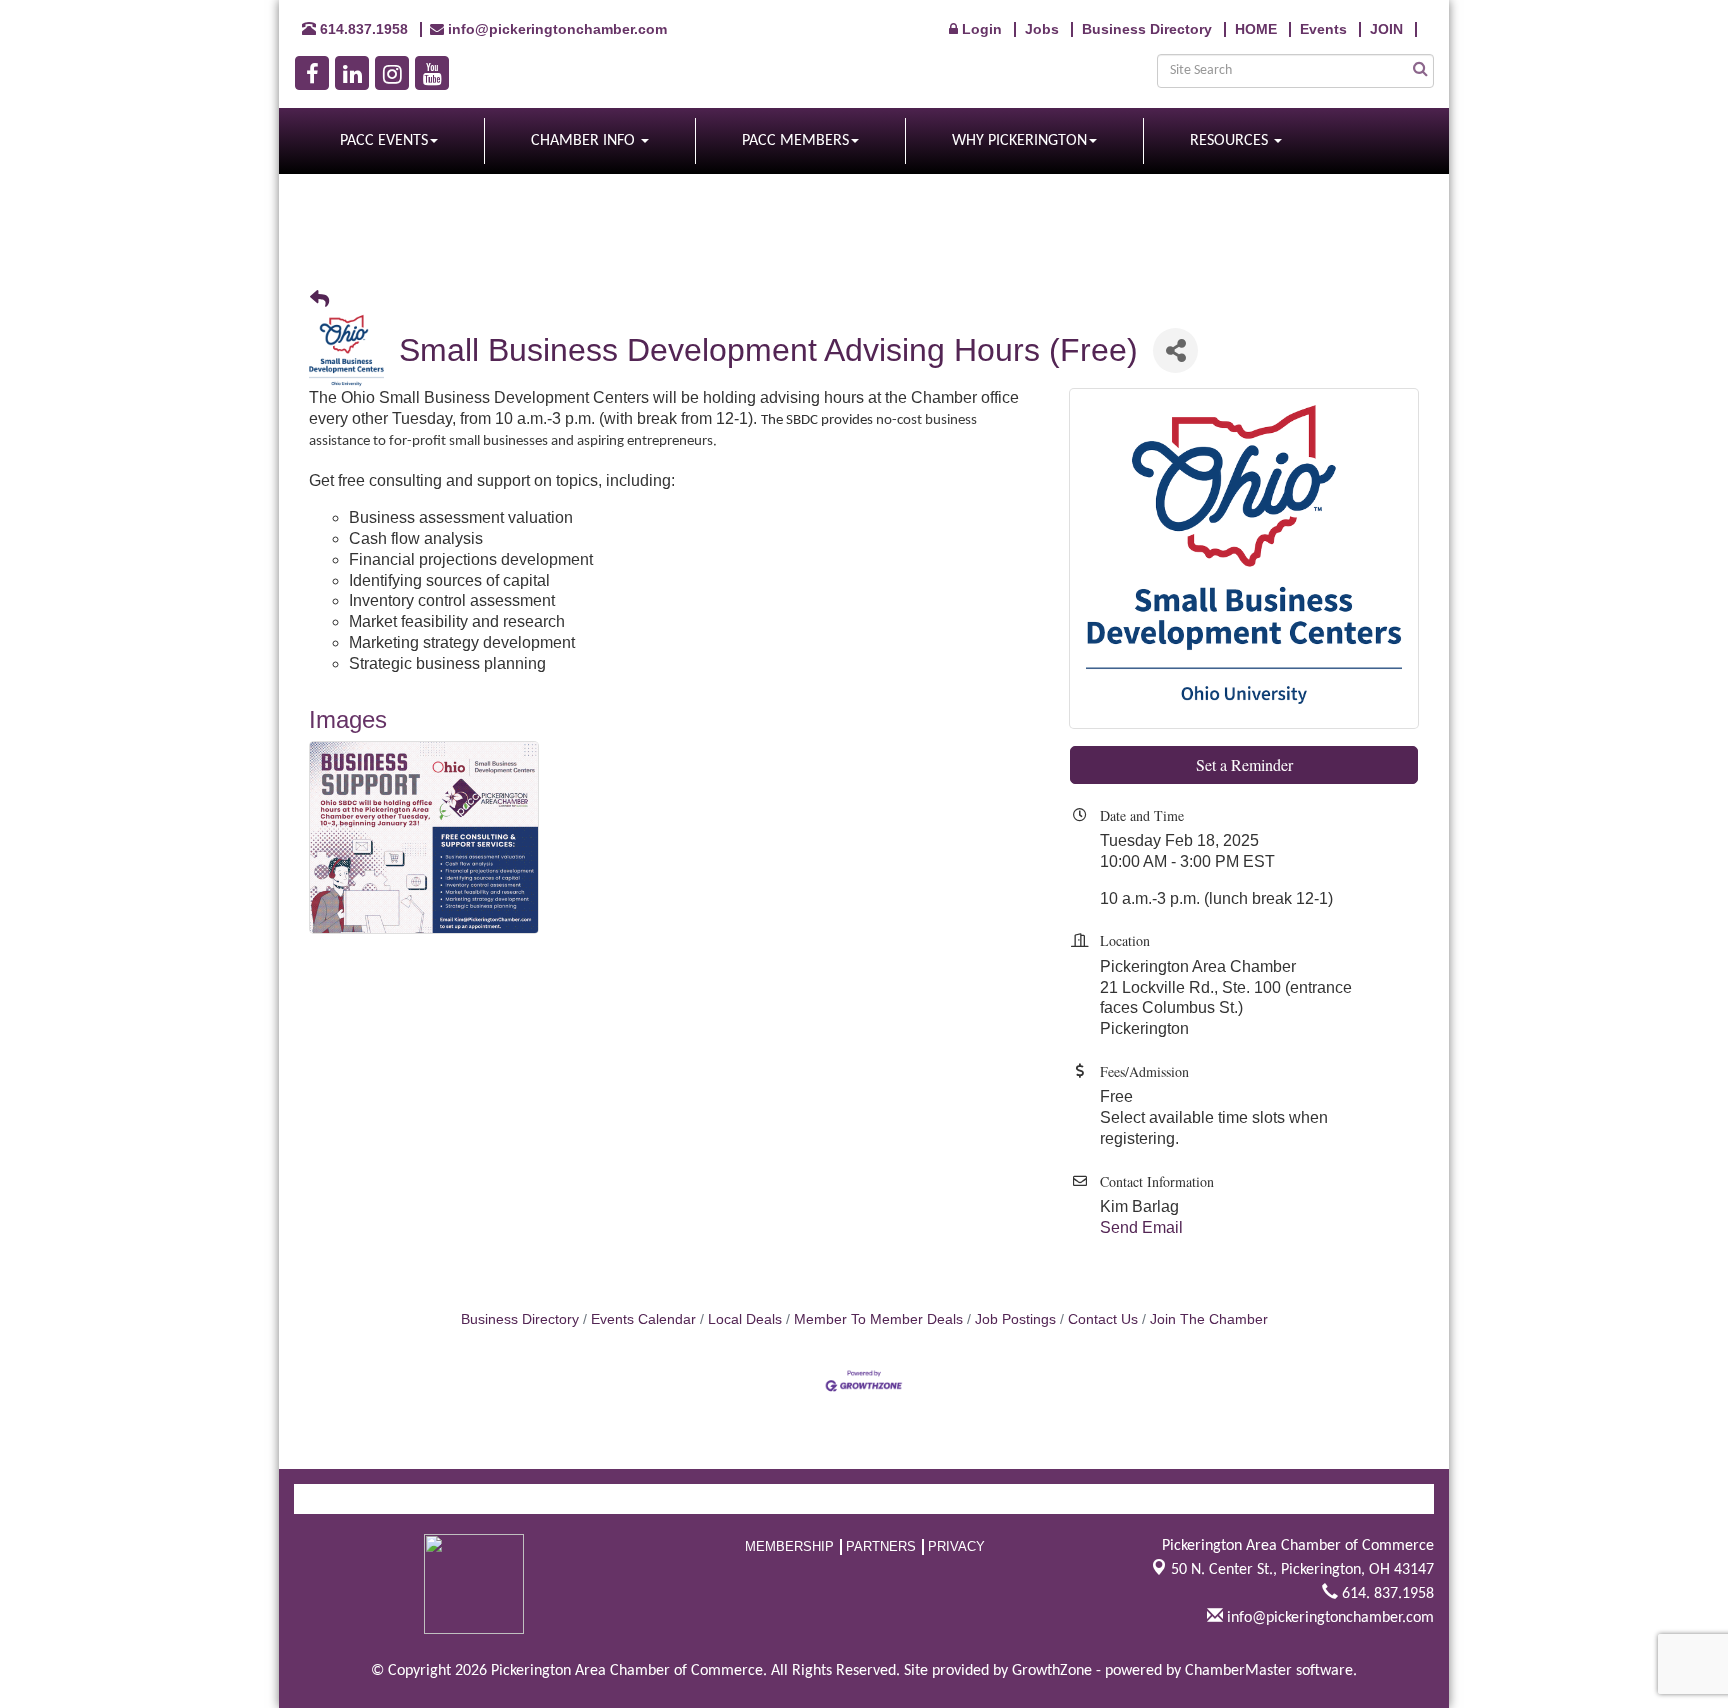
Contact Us (1103, 1319)
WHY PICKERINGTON (1019, 141)
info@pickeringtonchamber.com (1328, 1618)
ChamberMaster (1238, 1671)
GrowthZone (1052, 1671)
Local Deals (745, 1319)
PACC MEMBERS (795, 141)
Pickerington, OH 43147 (1302, 1570)
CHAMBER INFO (585, 141)
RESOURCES (1231, 141)
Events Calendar (643, 1319)
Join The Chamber (1209, 1319)
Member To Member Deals (878, 1319)
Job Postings (1015, 1319)
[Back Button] (319, 300)
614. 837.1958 (1386, 1594)
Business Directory (520, 1319)
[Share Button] (1175, 350)
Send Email (1141, 1227)
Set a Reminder (1244, 764)
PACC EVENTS (384, 141)
